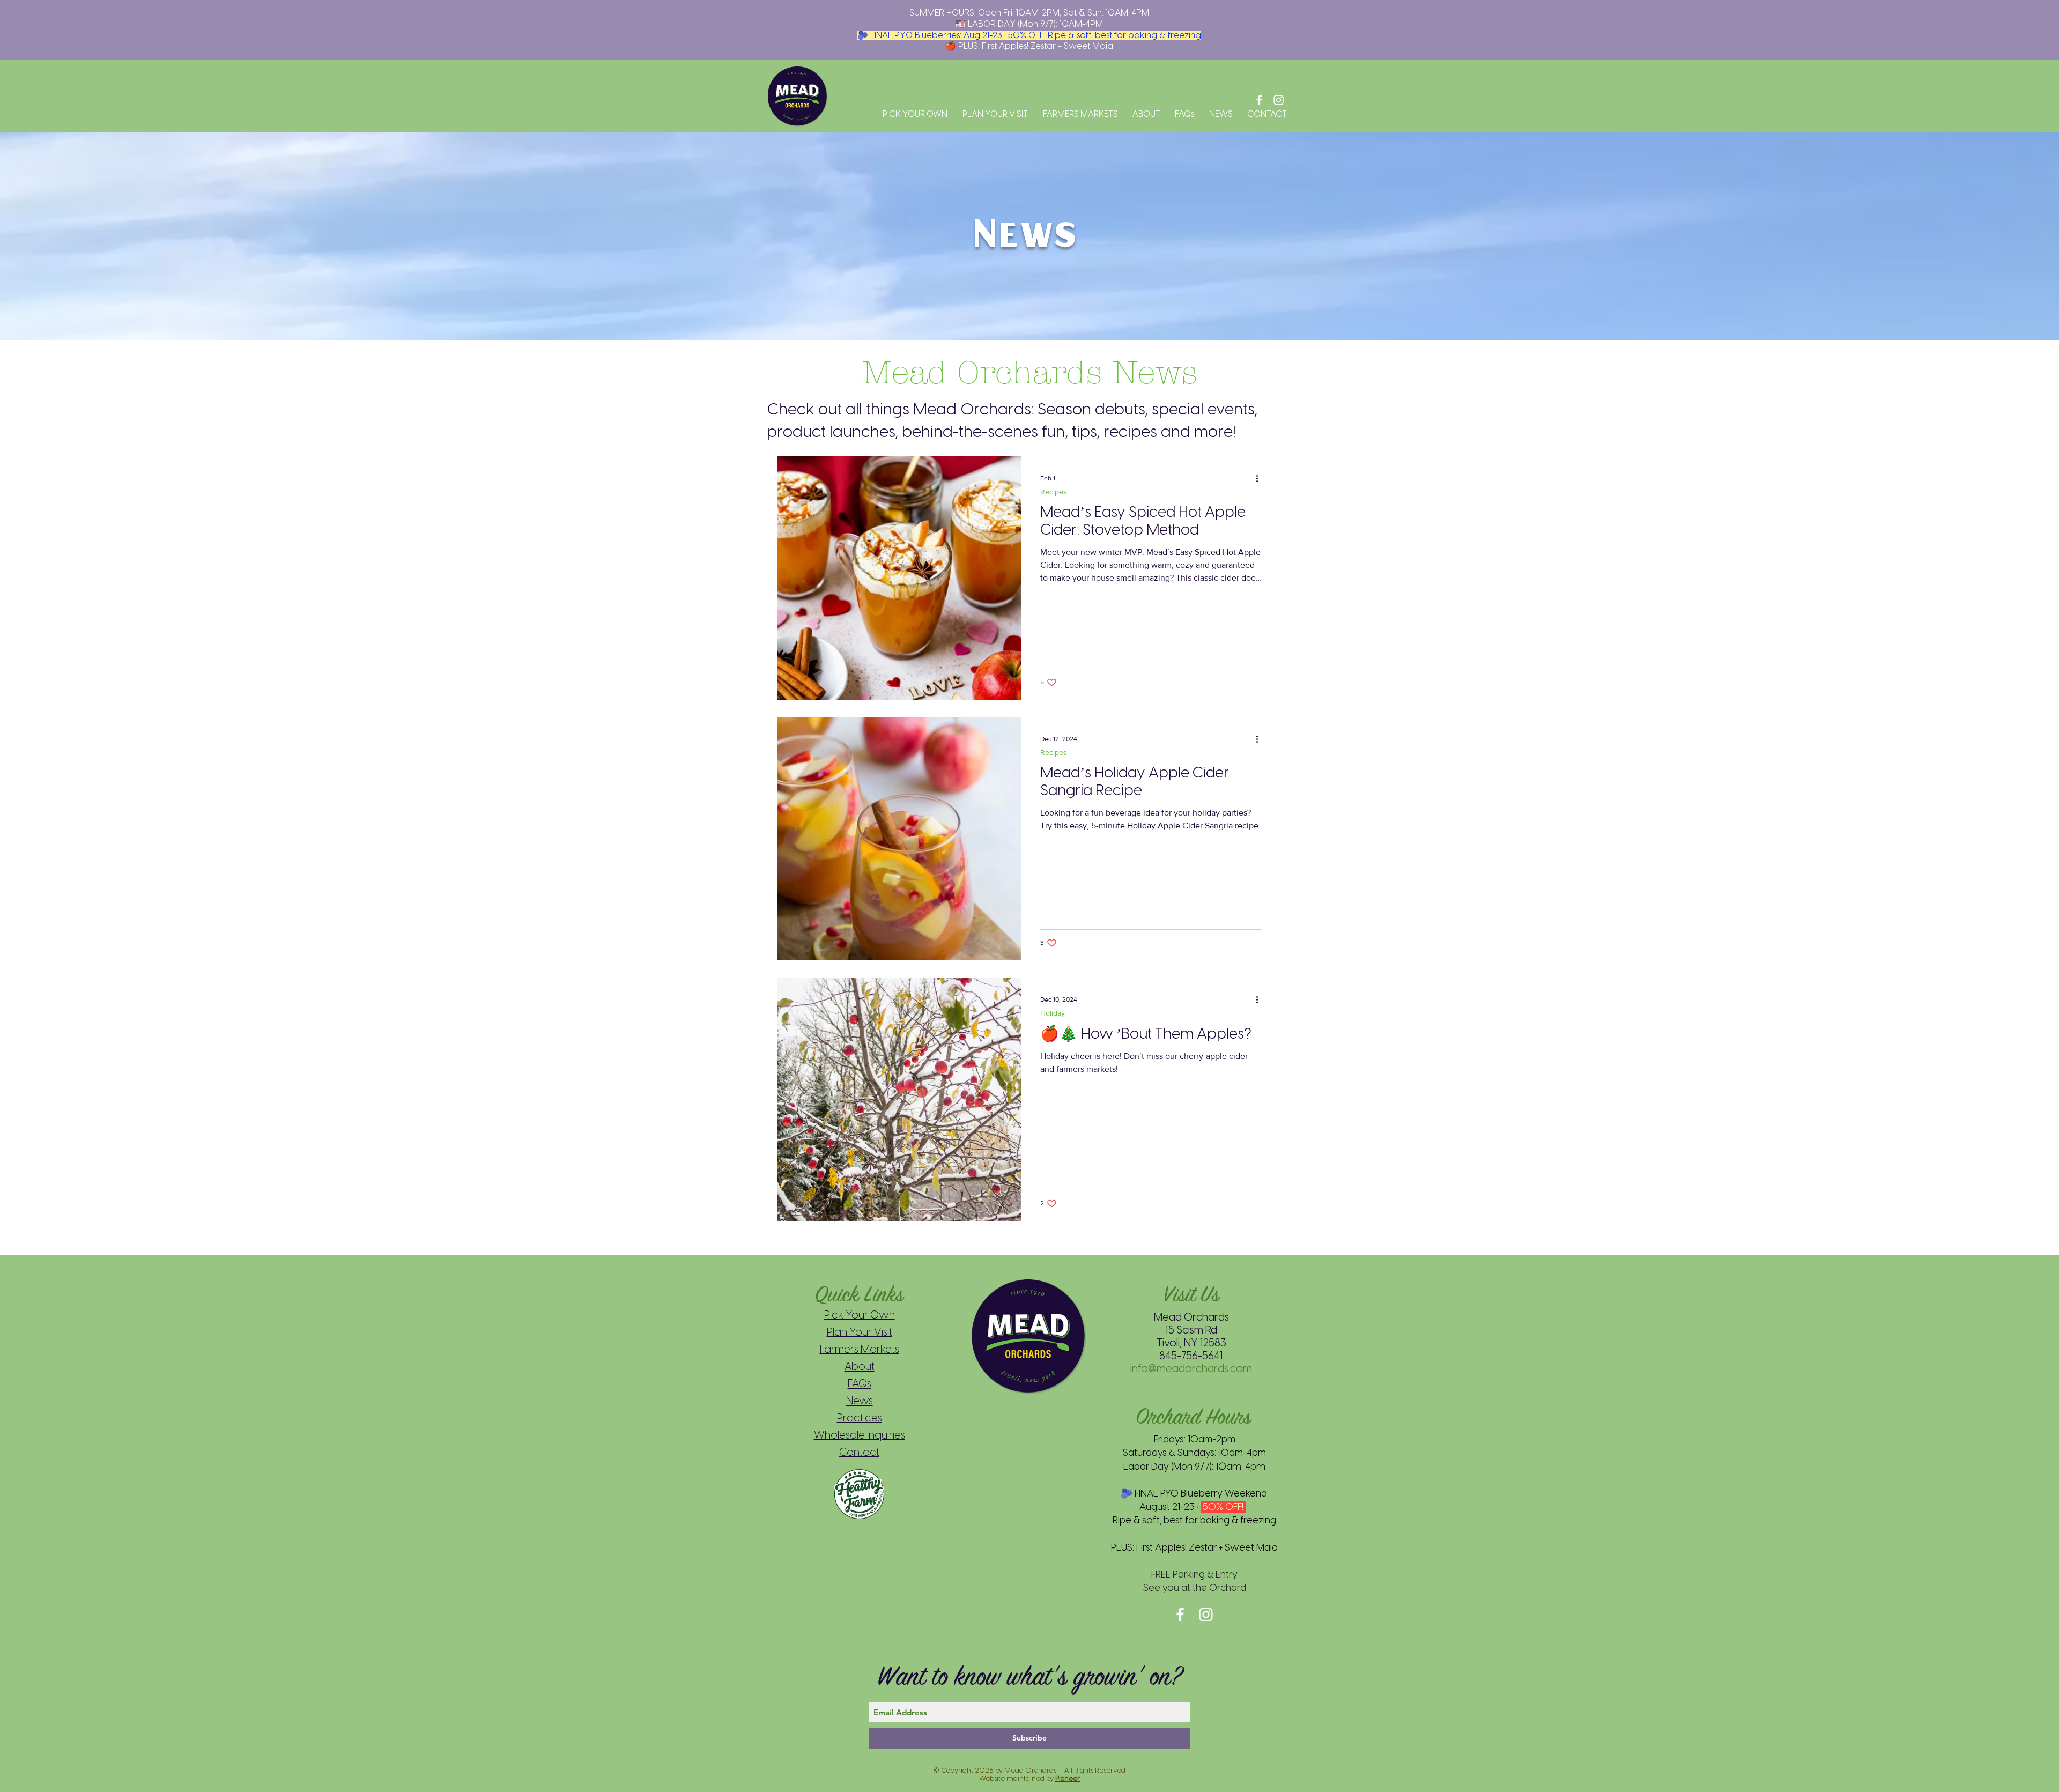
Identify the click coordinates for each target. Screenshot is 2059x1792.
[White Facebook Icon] (1259, 100)
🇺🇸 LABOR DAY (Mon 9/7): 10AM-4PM (1029, 24)
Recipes (1054, 492)
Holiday (1053, 1013)
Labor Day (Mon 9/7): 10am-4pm (1194, 1467)
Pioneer (1068, 1778)
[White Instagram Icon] (1279, 100)
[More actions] (1261, 478)
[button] (913, 114)
